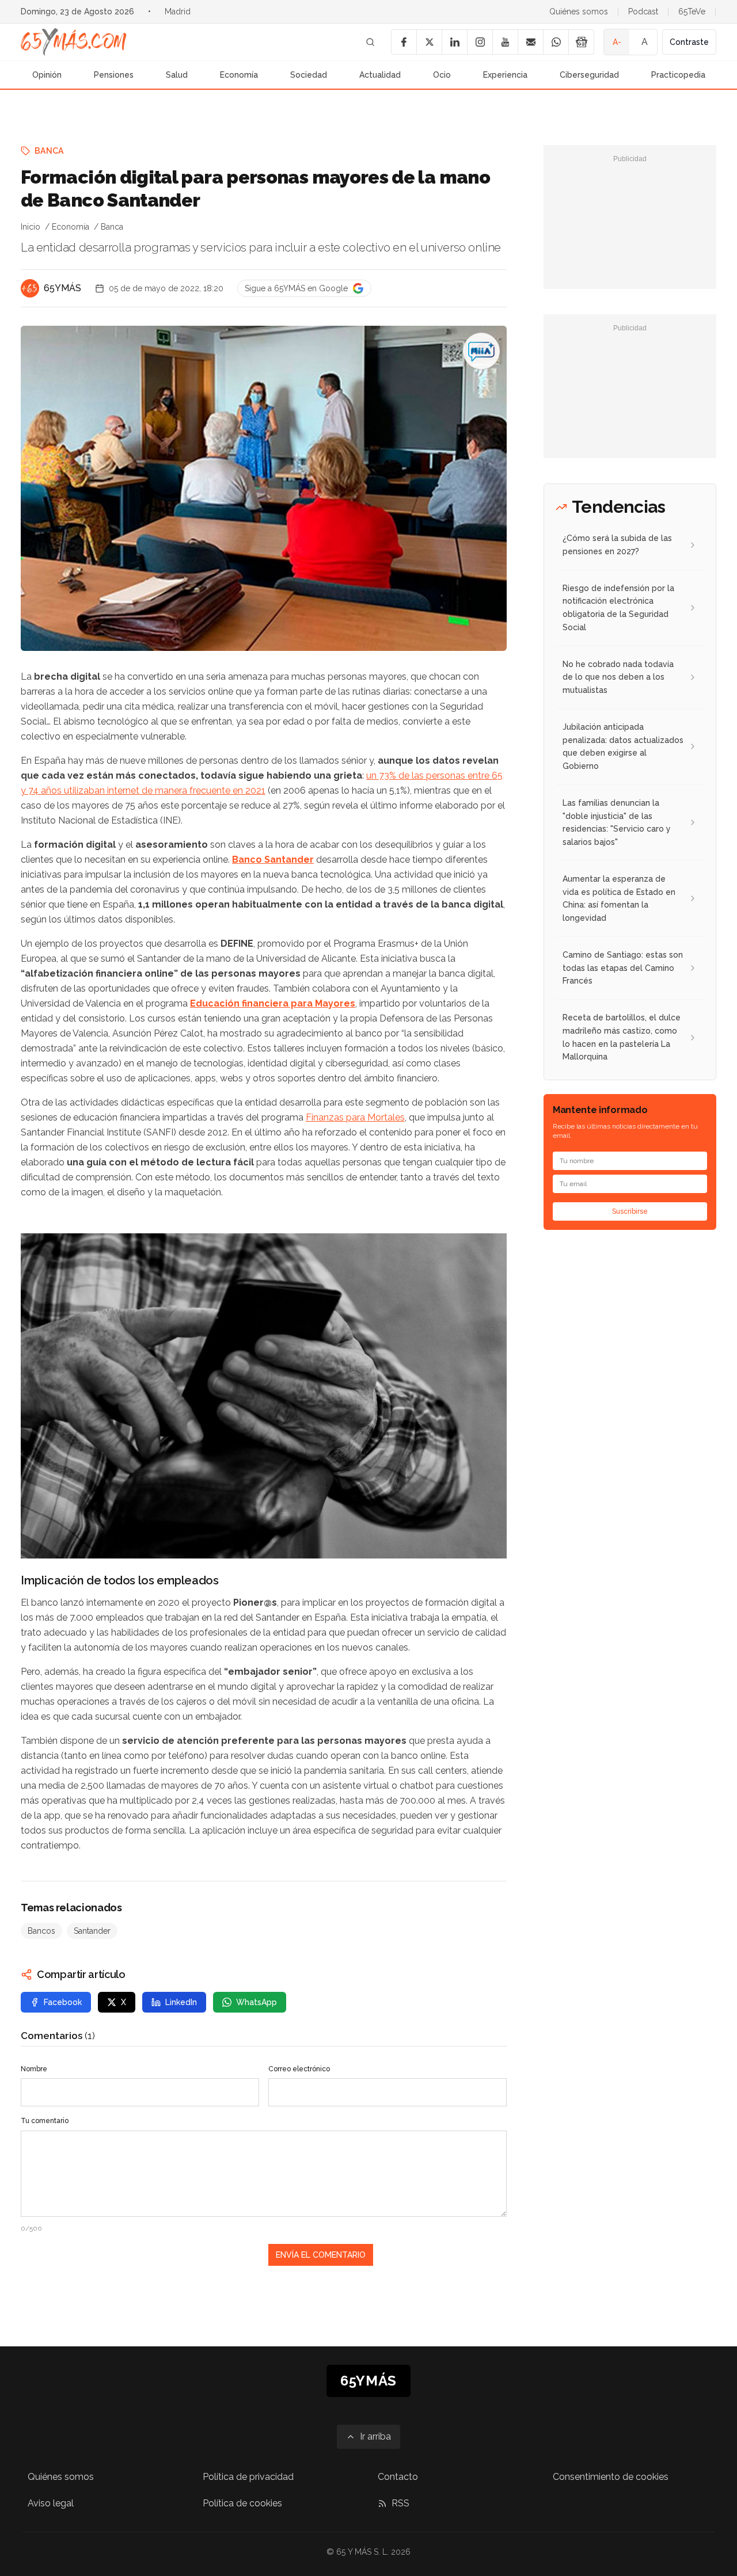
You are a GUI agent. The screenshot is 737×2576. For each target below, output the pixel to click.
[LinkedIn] (454, 42)
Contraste (689, 42)
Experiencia (505, 75)
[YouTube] (505, 42)
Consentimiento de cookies (611, 2477)
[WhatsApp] (556, 42)
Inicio (31, 227)
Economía (239, 75)
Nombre (34, 2069)
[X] (429, 42)
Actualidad (380, 75)
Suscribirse (630, 1211)
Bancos (41, 1931)
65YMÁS (62, 288)
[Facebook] (404, 42)
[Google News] (581, 42)
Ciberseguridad (589, 75)
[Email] (530, 42)
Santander (92, 1931)
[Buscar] (370, 42)
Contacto (398, 2477)
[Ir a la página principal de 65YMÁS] (74, 42)
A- (617, 42)
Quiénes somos (579, 12)
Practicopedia (678, 75)
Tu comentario (45, 2121)
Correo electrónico (299, 2069)
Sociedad (309, 75)
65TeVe (692, 12)
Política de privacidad (248, 2477)
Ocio (442, 75)
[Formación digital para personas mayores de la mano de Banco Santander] (481, 351)
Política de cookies (242, 2503)
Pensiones (114, 75)
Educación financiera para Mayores (273, 1003)
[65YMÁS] (30, 288)
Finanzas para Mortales (355, 1117)
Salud (177, 75)
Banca (49, 151)
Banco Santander (273, 860)
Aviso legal (51, 2503)
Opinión (47, 75)
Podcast (643, 12)
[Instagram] (480, 42)
